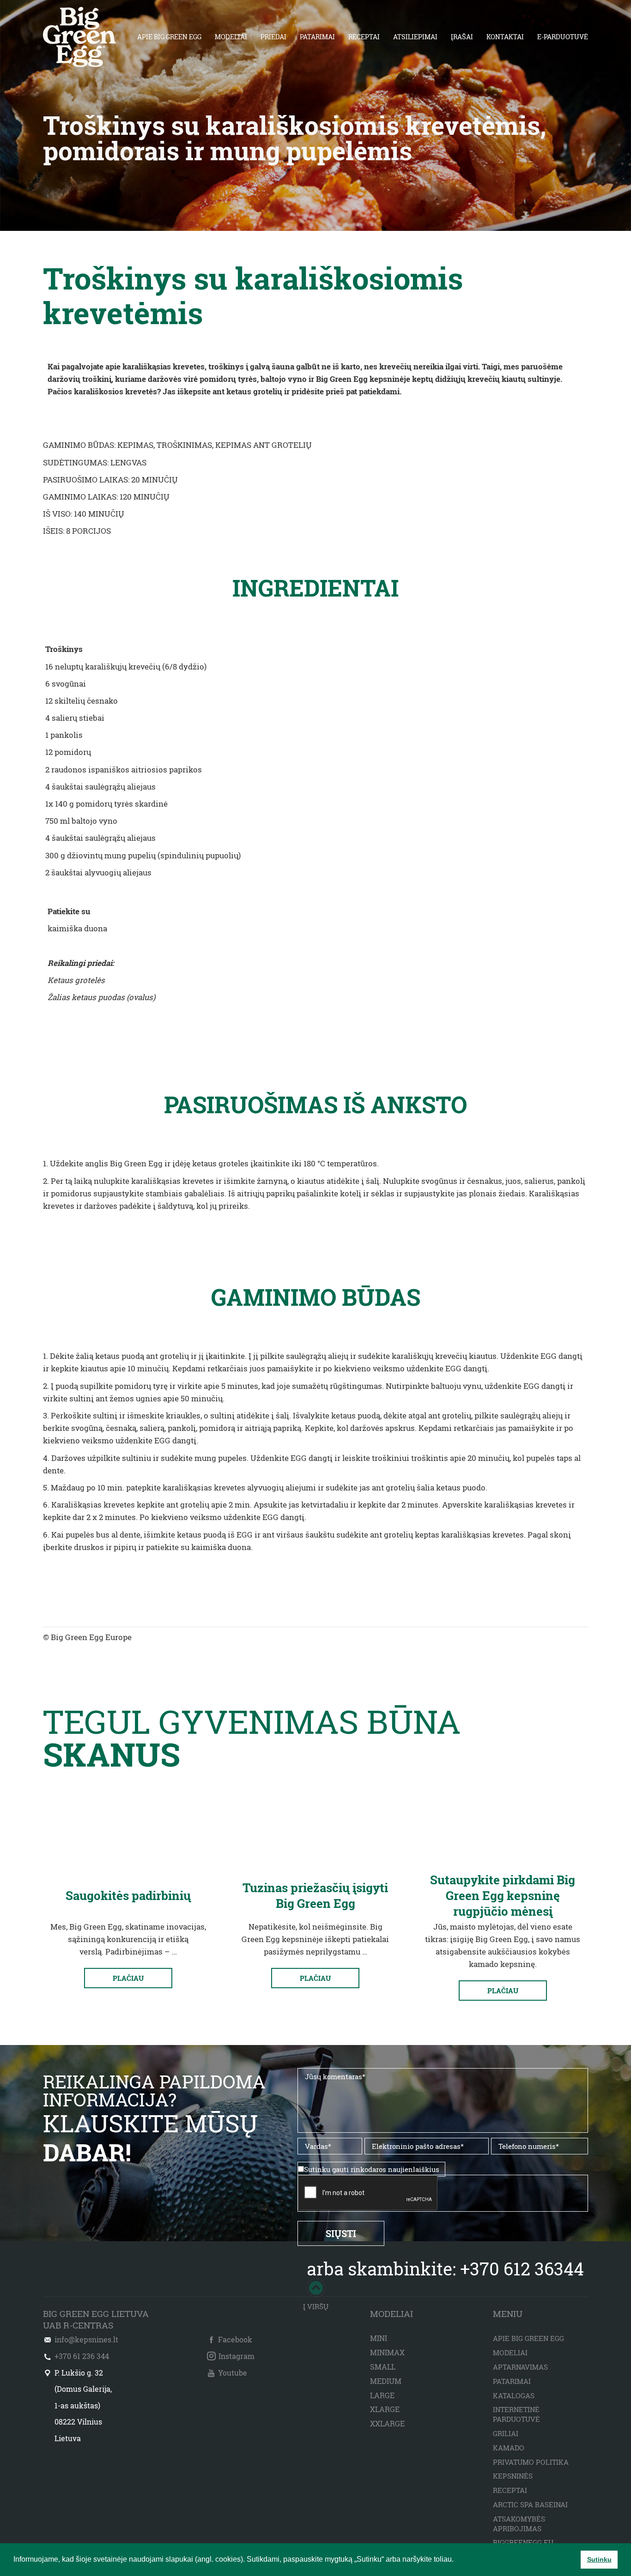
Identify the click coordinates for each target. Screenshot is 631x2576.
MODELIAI (231, 37)
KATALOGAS (514, 2395)
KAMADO (509, 2448)
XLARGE (385, 2409)
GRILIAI (506, 2433)
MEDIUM (386, 2381)
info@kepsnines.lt (86, 2339)
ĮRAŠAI (462, 37)
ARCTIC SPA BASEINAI (530, 2504)
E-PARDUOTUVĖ (563, 37)
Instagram (237, 2356)
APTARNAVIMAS (520, 2367)
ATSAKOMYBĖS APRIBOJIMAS (519, 2524)
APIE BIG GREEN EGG (169, 37)
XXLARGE (387, 2423)
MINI (379, 2338)
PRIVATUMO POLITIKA (531, 2462)
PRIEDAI (273, 37)
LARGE (382, 2395)
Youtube (233, 2373)
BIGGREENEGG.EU (523, 2542)
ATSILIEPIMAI (415, 37)
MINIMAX (387, 2352)
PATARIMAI (317, 37)
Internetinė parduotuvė (516, 2414)
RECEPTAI (364, 37)
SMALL (383, 2367)
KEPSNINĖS (513, 2476)
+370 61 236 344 (82, 2356)
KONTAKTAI (505, 37)
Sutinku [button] (599, 2559)
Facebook (235, 2339)
